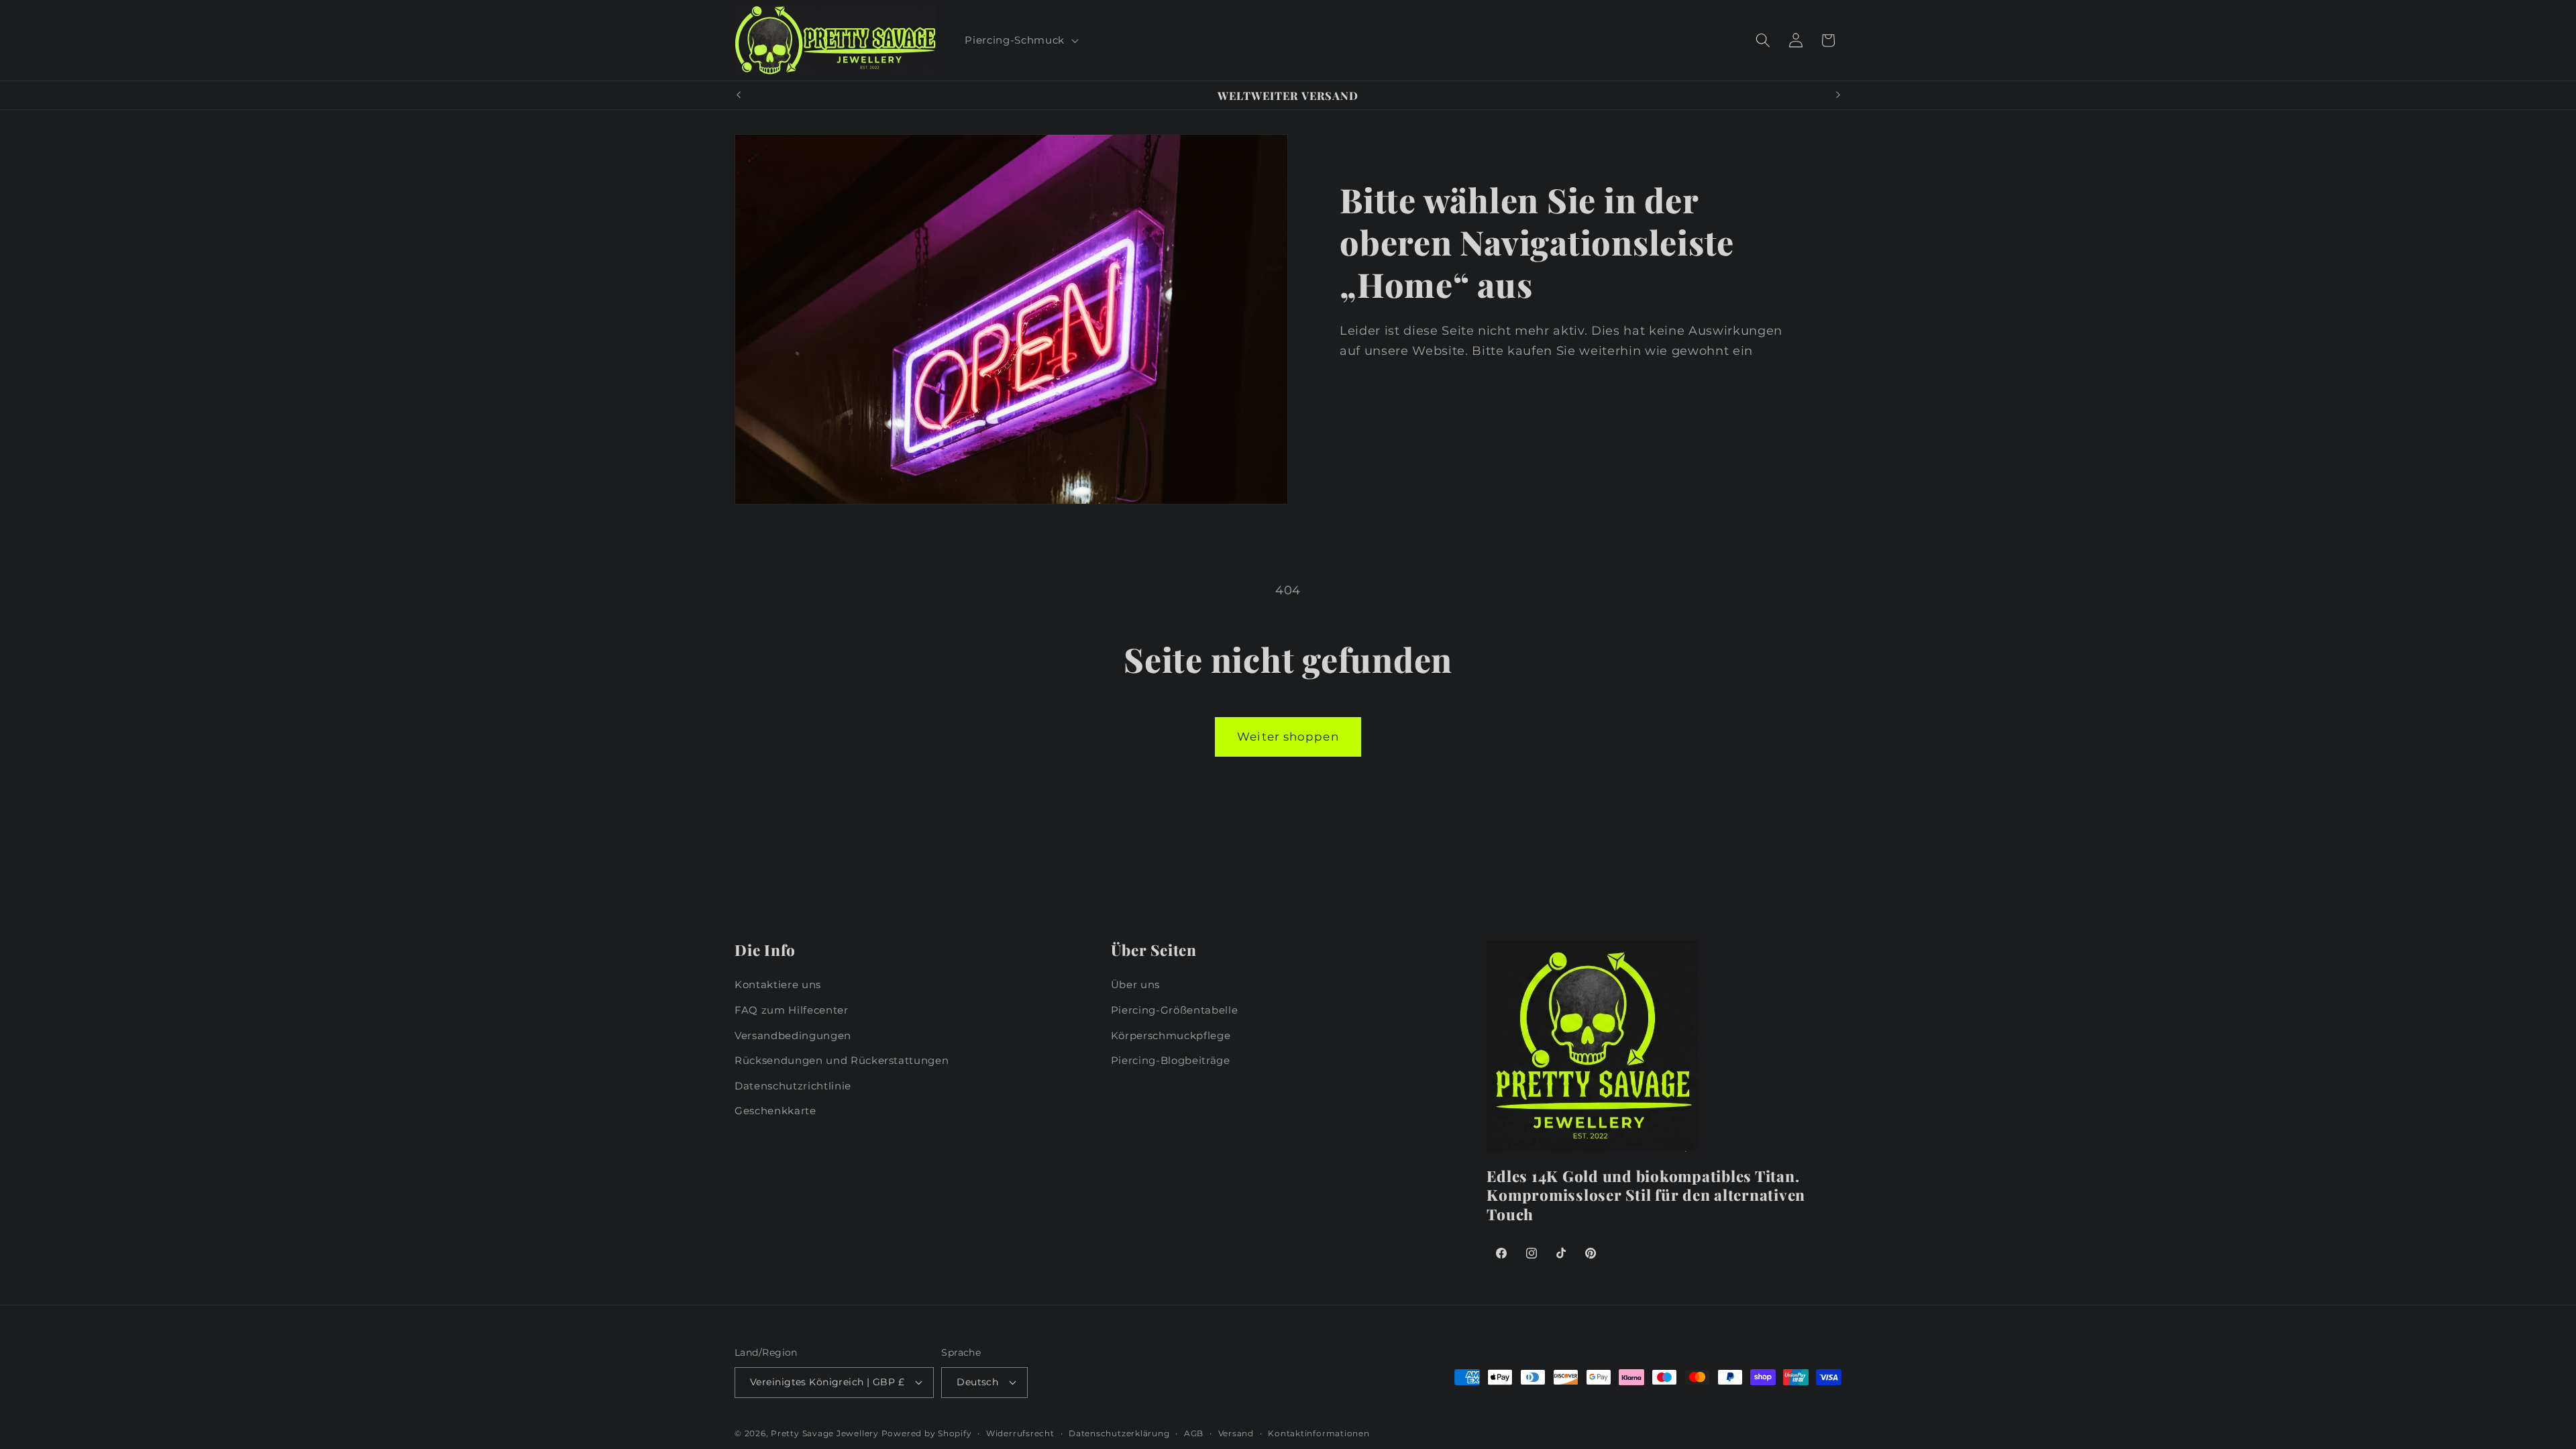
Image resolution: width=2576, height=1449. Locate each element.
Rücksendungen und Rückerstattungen (842, 1060)
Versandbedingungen (793, 1035)
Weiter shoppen (1288, 737)
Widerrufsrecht (1020, 1433)
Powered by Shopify (927, 1433)
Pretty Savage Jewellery (825, 1433)
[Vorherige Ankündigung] (739, 95)
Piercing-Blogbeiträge (1171, 1060)
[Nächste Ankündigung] (1838, 95)
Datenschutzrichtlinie (793, 1086)
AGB (1194, 1433)
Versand (1236, 1433)
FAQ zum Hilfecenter (792, 1010)
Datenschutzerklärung (1119, 1433)
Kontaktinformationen (1319, 1433)
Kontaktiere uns (778, 984)
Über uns (1135, 984)
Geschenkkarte (775, 1111)
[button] (1020, 40)
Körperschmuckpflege (1171, 1035)
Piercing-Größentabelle (1175, 1010)
